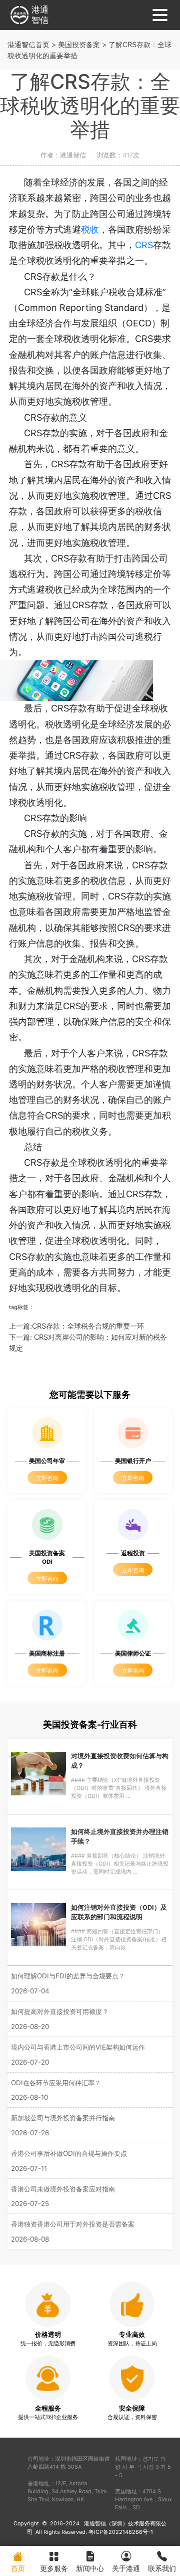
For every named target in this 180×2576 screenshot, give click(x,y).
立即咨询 (47, 1478)
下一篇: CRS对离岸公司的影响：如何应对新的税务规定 (88, 1342)
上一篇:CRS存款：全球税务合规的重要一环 (76, 1326)
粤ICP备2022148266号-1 (121, 2532)
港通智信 (40, 15)
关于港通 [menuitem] (126, 2568)
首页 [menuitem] (18, 2568)
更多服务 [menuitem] (54, 2568)
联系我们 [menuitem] (162, 2568)
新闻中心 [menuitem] (90, 2568)
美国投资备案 (79, 44)
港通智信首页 (28, 44)
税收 (90, 229)
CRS (144, 245)
